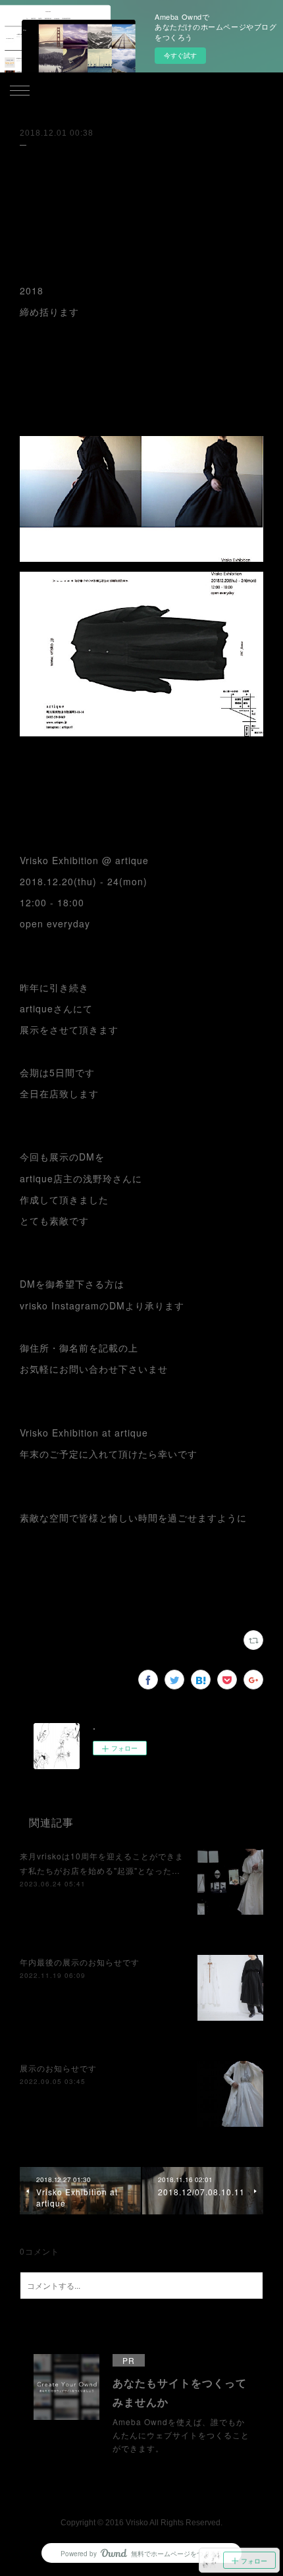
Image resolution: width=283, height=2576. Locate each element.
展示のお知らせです (58, 2068)
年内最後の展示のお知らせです (80, 1962)
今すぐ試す (180, 55)
